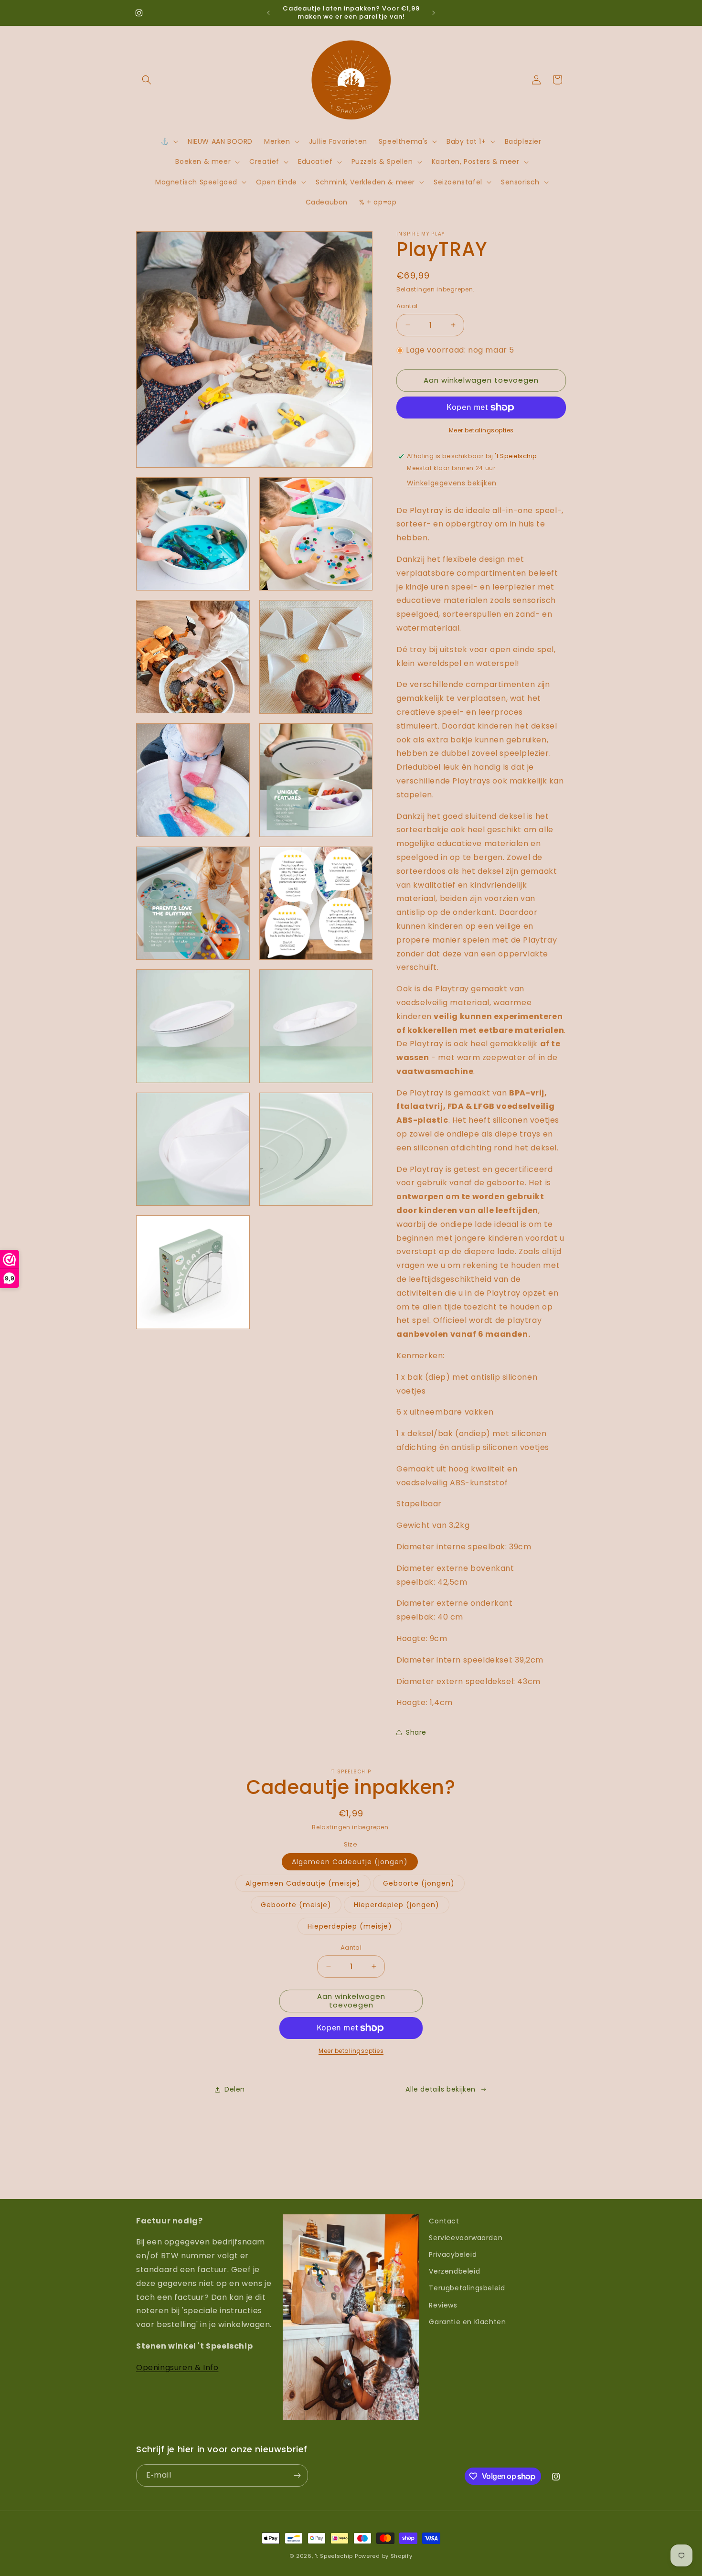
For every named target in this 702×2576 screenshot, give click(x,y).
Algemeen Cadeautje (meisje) (303, 1883)
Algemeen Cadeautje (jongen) (350, 1862)
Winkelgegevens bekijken (452, 483)
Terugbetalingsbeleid (467, 2288)
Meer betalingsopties (481, 430)
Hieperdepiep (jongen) (397, 1905)
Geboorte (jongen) (419, 1883)
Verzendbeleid (454, 2271)
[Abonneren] (297, 2475)
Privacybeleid (453, 2254)
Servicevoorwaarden (466, 2238)
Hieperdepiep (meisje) (350, 1926)
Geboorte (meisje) (296, 1905)
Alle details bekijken (441, 2089)
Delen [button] (235, 2089)
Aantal (407, 306)
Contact (444, 2221)
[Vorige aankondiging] (268, 13)
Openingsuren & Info (177, 2367)
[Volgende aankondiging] (434, 13)
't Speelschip (334, 2556)
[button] (147, 80)
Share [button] (416, 1732)
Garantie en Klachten (467, 2322)
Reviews (443, 2305)
